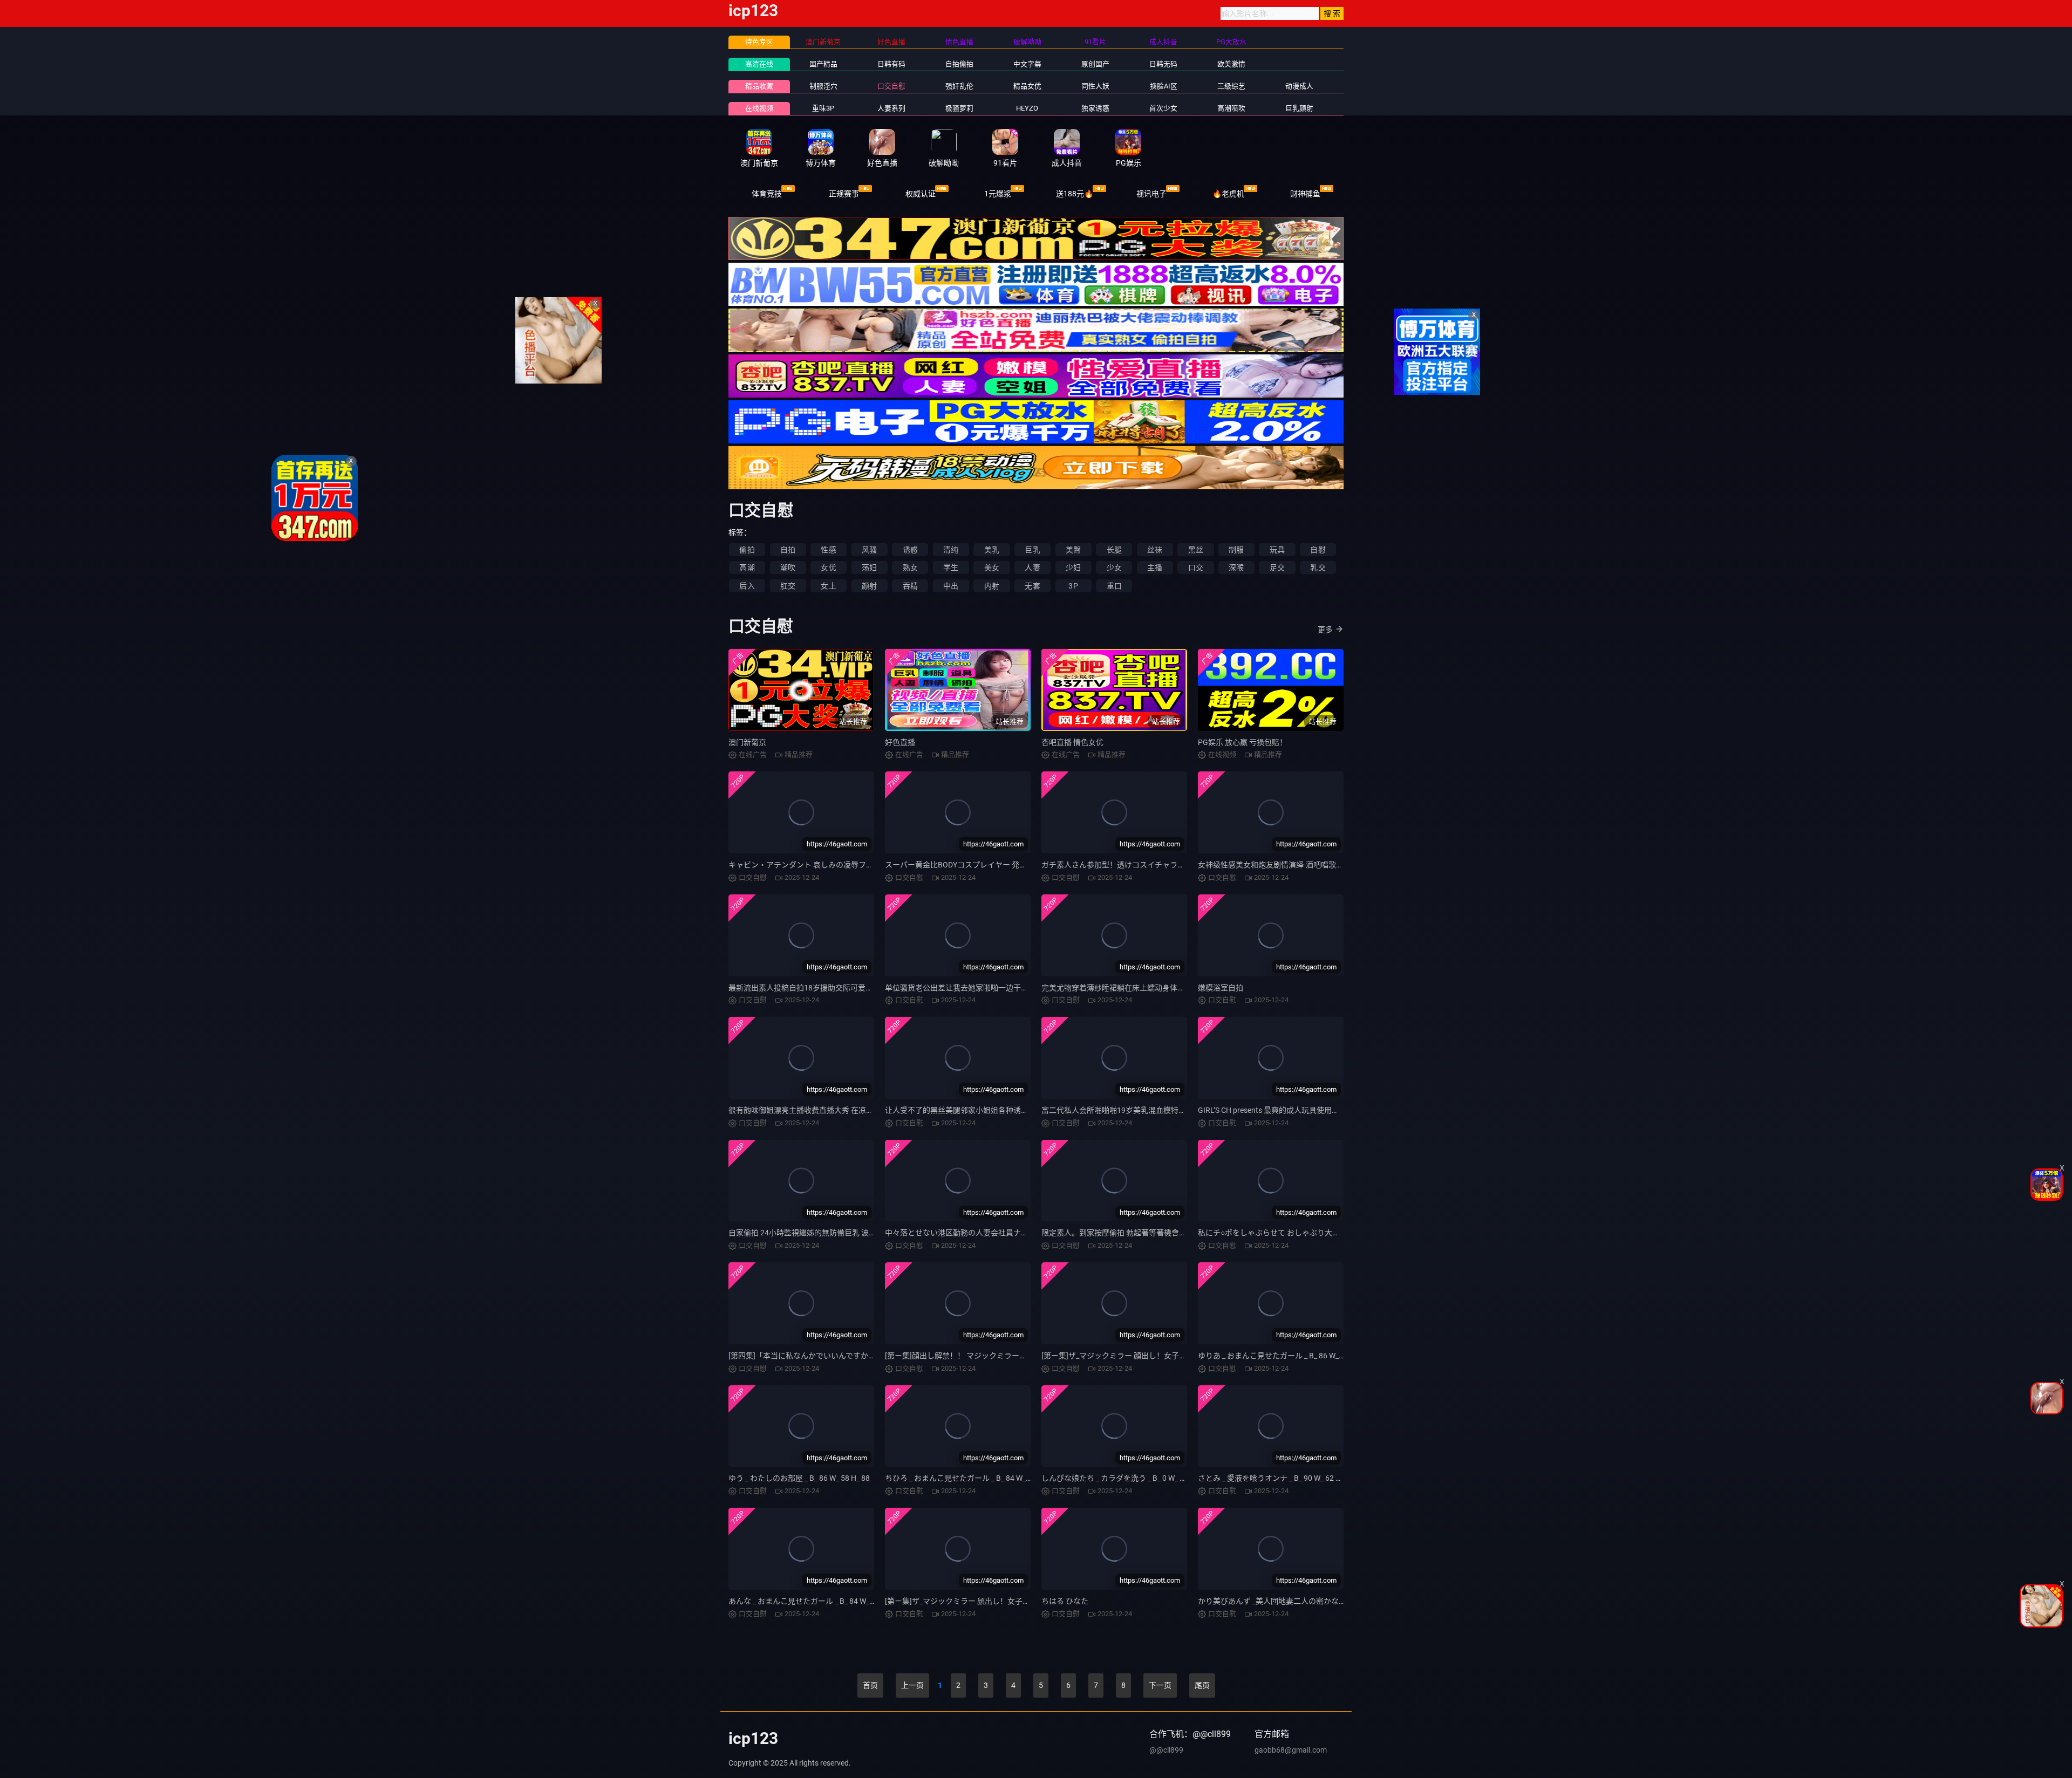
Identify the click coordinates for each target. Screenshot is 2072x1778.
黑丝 (1196, 550)
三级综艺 (1231, 86)
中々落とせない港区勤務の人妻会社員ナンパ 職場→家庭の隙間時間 (999, 1233)
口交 (1196, 567)
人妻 (1032, 567)
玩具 (1277, 550)
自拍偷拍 (959, 64)
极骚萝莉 (959, 108)
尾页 (1202, 1685)
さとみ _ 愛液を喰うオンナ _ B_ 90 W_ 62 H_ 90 (1276, 1478)
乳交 (1318, 567)
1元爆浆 (998, 194)
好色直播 (900, 742)
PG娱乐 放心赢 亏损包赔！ (1242, 742)
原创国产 (1095, 64)
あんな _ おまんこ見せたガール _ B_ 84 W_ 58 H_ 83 (814, 1601)
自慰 (1318, 550)
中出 (951, 586)
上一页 (912, 1685)
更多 (1325, 630)
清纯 (951, 550)
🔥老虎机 (1228, 194)
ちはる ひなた (1065, 1601)
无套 (1032, 586)
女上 (828, 586)
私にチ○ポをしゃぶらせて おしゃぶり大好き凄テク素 (1288, 1233)
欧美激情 (1231, 64)
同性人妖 (1095, 86)
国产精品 (823, 64)
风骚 (869, 550)
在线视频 (759, 108)
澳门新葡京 (747, 742)
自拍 (788, 550)
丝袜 (1155, 550)
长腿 (1114, 550)
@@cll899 (1166, 1750)
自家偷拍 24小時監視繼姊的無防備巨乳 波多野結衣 (814, 1233)
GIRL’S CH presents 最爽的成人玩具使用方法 (1272, 1110)
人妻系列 (891, 108)
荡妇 (869, 567)
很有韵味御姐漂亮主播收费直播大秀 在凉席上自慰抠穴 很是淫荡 (836, 1110)
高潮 (747, 567)
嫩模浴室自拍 (1221, 988)
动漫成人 (1299, 86)
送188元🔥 (1075, 194)
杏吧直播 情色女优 (1072, 742)
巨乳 (1032, 550)
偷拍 (747, 550)
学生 (951, 567)
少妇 (1073, 567)
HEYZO (1027, 108)
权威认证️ (921, 194)
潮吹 (788, 567)
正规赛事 (844, 194)
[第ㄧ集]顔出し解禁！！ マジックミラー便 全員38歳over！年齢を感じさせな (1014, 1356)
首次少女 (1163, 108)
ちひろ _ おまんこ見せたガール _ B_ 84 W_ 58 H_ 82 (971, 1478)
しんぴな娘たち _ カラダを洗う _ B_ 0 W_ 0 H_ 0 (1121, 1478)
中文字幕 (1027, 64)
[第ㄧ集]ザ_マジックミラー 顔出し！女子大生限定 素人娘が (1141, 1356)
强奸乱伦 (959, 86)
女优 (828, 567)
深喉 (1236, 567)
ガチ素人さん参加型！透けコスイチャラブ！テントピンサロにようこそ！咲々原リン (1185, 865)
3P (1073, 586)
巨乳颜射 (1299, 108)
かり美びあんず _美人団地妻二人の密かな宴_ (1274, 1601)
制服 (1236, 550)
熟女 (910, 567)
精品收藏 (759, 86)
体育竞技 (767, 194)
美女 (992, 567)
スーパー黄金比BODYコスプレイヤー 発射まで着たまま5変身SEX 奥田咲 (1007, 865)
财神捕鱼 (1305, 194)
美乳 (992, 550)
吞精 (910, 586)
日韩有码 (891, 64)
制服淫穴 (823, 86)
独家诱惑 (1095, 108)
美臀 (1073, 550)
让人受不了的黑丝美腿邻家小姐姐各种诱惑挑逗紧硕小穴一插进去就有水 (1006, 1110)
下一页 (1160, 1685)
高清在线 (759, 64)
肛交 (788, 586)
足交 (1277, 567)
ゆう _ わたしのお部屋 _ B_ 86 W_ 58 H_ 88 (799, 1478)
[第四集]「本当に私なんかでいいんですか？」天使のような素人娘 (840, 1356)
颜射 (869, 586)
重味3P (823, 108)
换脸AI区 (1164, 86)
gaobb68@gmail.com (1291, 1750)
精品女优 (1027, 86)
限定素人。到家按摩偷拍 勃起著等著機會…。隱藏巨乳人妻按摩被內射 (1158, 1233)
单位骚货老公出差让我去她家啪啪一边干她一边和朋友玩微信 (987, 988)
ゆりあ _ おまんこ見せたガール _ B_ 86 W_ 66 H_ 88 (1284, 1356)
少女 (1114, 567)
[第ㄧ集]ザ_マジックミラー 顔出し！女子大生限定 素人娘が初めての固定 (1007, 1601)
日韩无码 (1163, 64)
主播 (1155, 567)
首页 (870, 1685)
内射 (992, 586)
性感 (828, 550)
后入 (747, 586)
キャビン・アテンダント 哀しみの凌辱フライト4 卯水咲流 (827, 865)
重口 (1114, 586)
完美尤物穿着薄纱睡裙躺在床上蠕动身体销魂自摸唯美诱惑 (1140, 988)
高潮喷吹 (1231, 108)
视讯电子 (1151, 194)
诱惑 (910, 550)
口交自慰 (891, 86)
